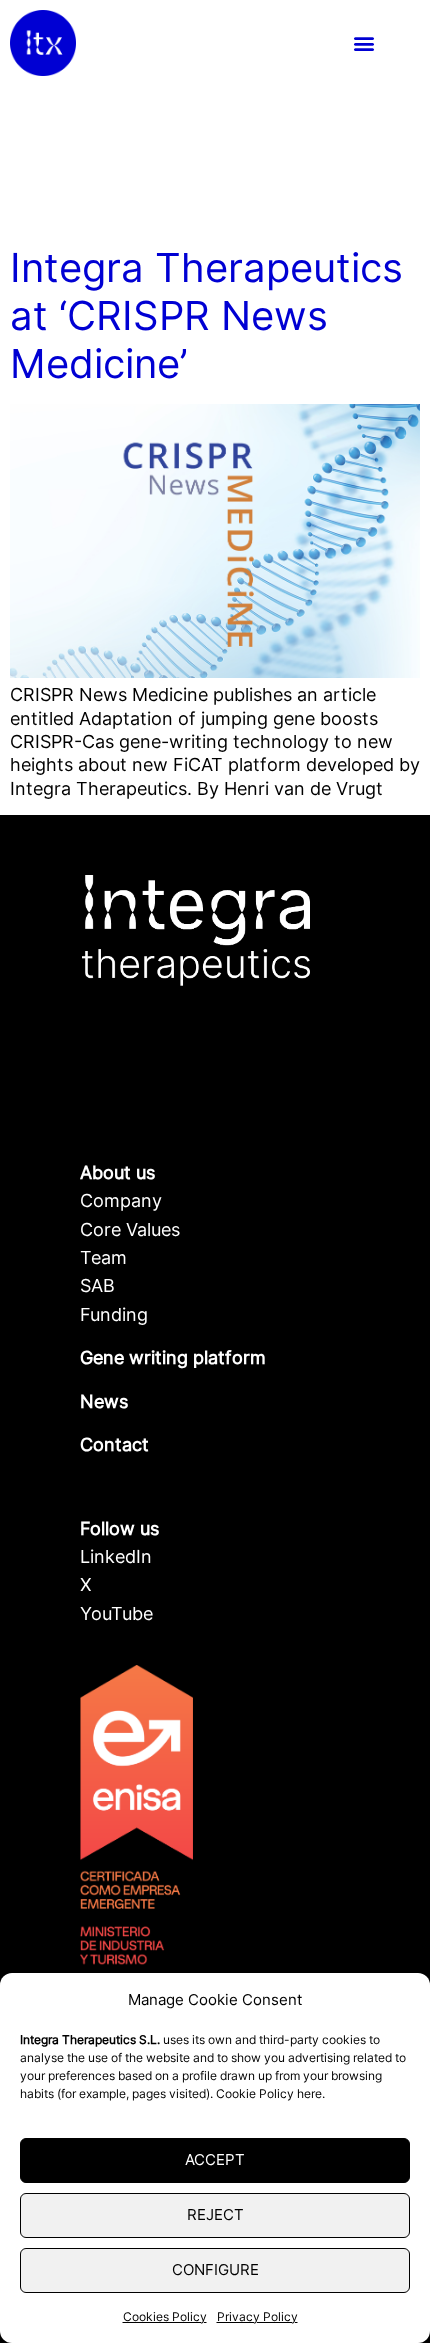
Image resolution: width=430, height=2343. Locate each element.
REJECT (215, 2214)
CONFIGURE (215, 2269)
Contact (114, 1444)
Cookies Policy (165, 2316)
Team (103, 1257)
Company (121, 1200)
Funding (114, 1314)
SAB (97, 1285)
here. (311, 2093)
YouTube (116, 1613)
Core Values (130, 1229)
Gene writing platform (173, 1357)
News (104, 1401)
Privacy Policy (257, 2316)
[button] (363, 43)
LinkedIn (116, 1556)
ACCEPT (215, 2159)
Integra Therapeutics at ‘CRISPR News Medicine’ (206, 315)
